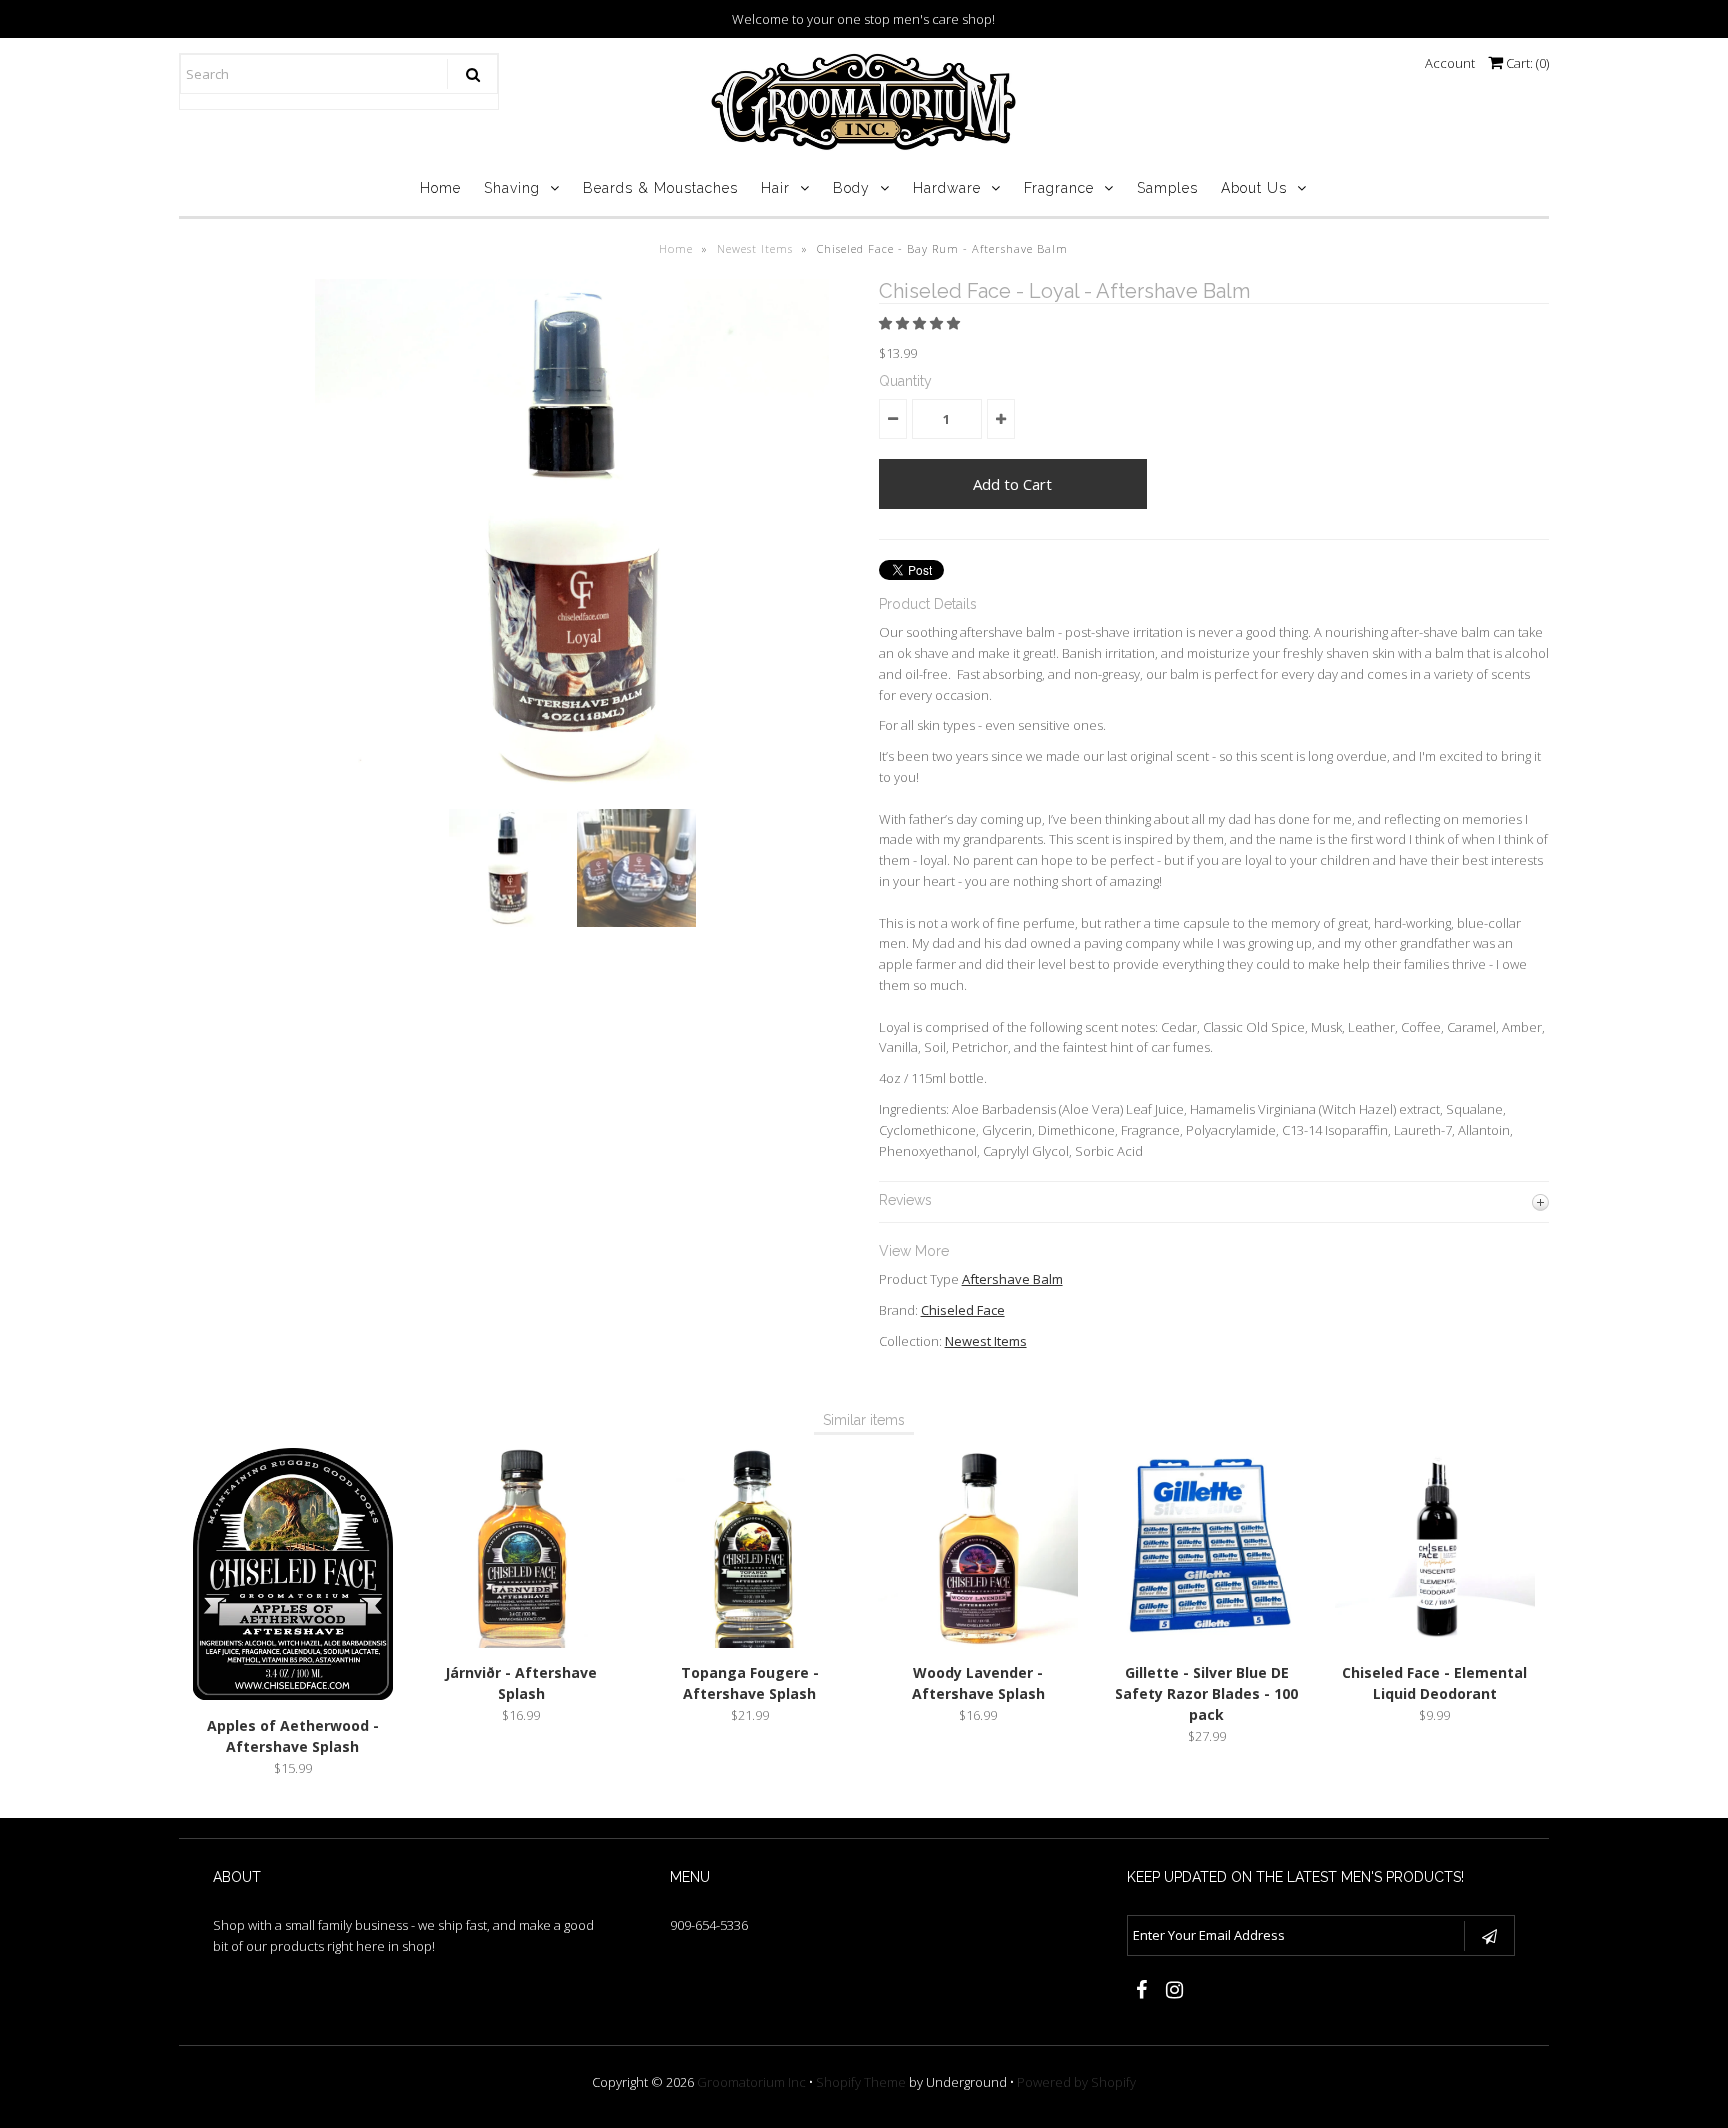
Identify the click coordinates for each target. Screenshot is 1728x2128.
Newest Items (755, 248)
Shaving (512, 188)
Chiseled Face (963, 1310)
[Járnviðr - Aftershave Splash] (521, 1643)
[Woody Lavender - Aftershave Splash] (978, 1643)
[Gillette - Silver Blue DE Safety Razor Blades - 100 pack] (1207, 1643)
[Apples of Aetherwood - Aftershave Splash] (293, 1695)
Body (851, 188)
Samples (1167, 188)
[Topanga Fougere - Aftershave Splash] (750, 1643)
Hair (775, 188)
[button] (921, 323)
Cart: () (1526, 63)
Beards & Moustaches (660, 188)
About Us (1254, 188)
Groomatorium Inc (751, 2082)
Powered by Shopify (1076, 2082)
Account (1450, 63)
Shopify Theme (861, 2082)
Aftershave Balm (1012, 1279)
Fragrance (1059, 188)
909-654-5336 (709, 1925)
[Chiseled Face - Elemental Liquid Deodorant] (1435, 1643)
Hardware (947, 188)
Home (440, 188)
